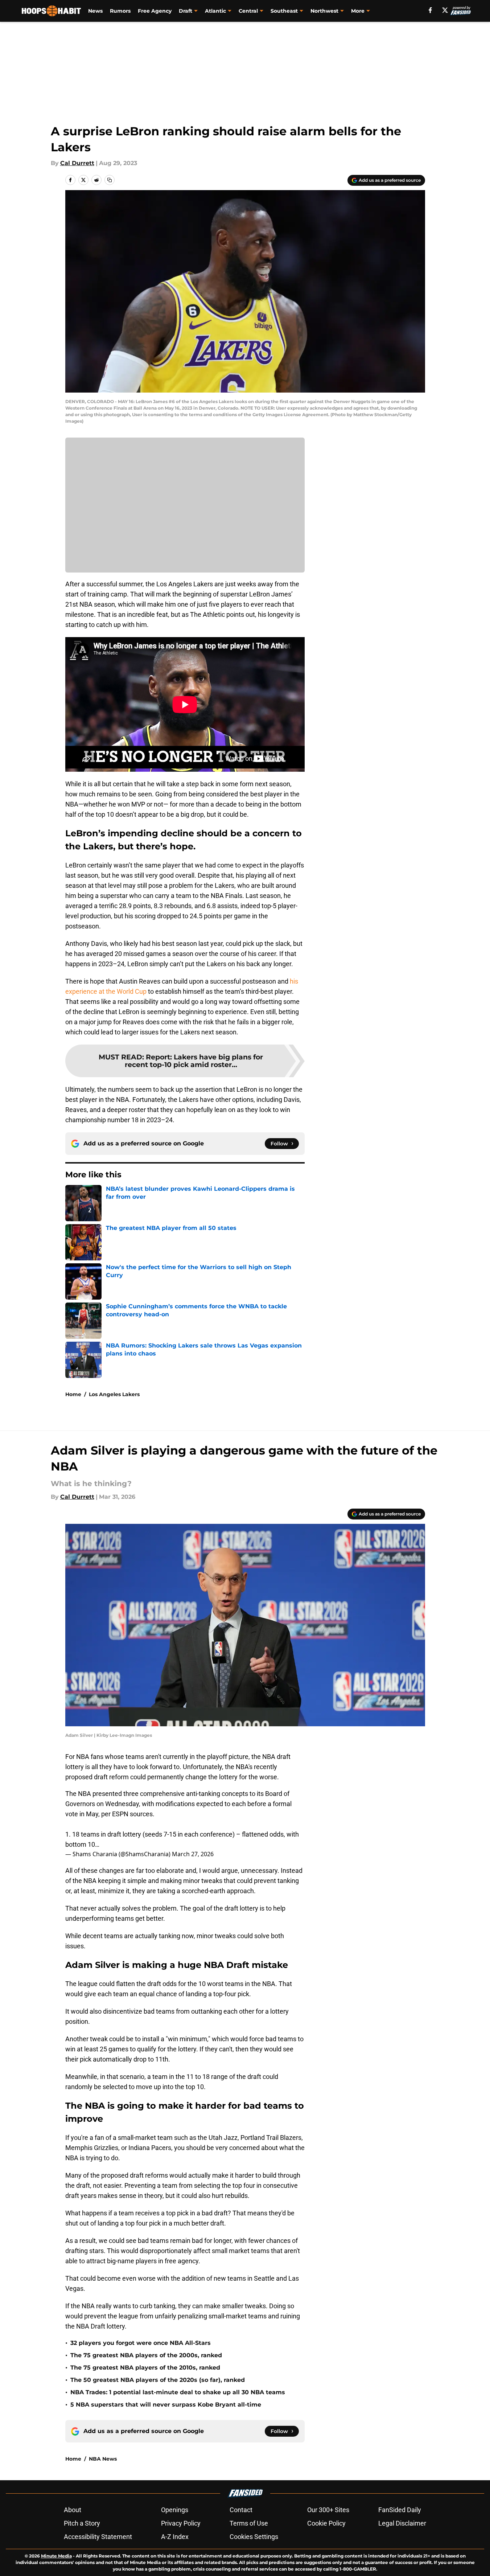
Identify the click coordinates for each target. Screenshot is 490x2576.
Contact (241, 2510)
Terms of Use (249, 2523)
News (95, 11)
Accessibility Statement (98, 2537)
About (73, 2510)
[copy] (110, 180)
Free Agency (155, 11)
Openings (175, 2510)
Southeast (284, 11)
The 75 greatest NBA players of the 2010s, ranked (145, 2368)
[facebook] (430, 10)
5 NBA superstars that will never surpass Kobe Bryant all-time (166, 2405)
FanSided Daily (400, 2510)
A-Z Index (175, 2537)
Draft (186, 11)
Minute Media (56, 2556)
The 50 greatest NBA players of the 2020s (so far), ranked (158, 2380)
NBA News (103, 2459)
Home (73, 1394)
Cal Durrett (77, 163)
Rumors (120, 11)
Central (248, 11)
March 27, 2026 (193, 1854)
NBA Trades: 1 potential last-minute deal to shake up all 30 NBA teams (178, 2392)
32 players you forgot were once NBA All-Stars (141, 2343)
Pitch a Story (82, 2523)
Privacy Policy (181, 2523)
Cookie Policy (326, 2523)
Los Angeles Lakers (114, 1394)
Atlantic (215, 11)
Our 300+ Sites (328, 2510)
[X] (445, 10)
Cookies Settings (254, 2537)
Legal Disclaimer (402, 2523)
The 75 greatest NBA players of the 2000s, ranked (146, 2355)
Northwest (324, 11)
